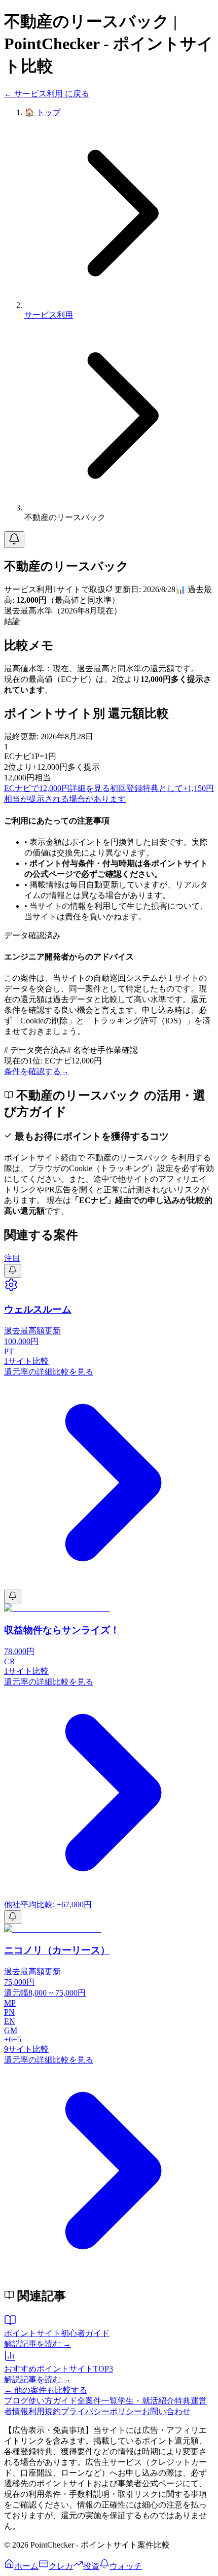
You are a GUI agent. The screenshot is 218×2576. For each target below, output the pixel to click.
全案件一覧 (97, 2401)
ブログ (16, 2401)
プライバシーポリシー (101, 2411)
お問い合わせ (166, 2411)
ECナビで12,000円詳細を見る (57, 788)
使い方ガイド (53, 2401)
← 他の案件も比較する (46, 2390)
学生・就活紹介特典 (154, 2401)
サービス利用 (49, 315)
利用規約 (45, 2411)
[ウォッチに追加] (14, 540)
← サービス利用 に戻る (47, 94)
